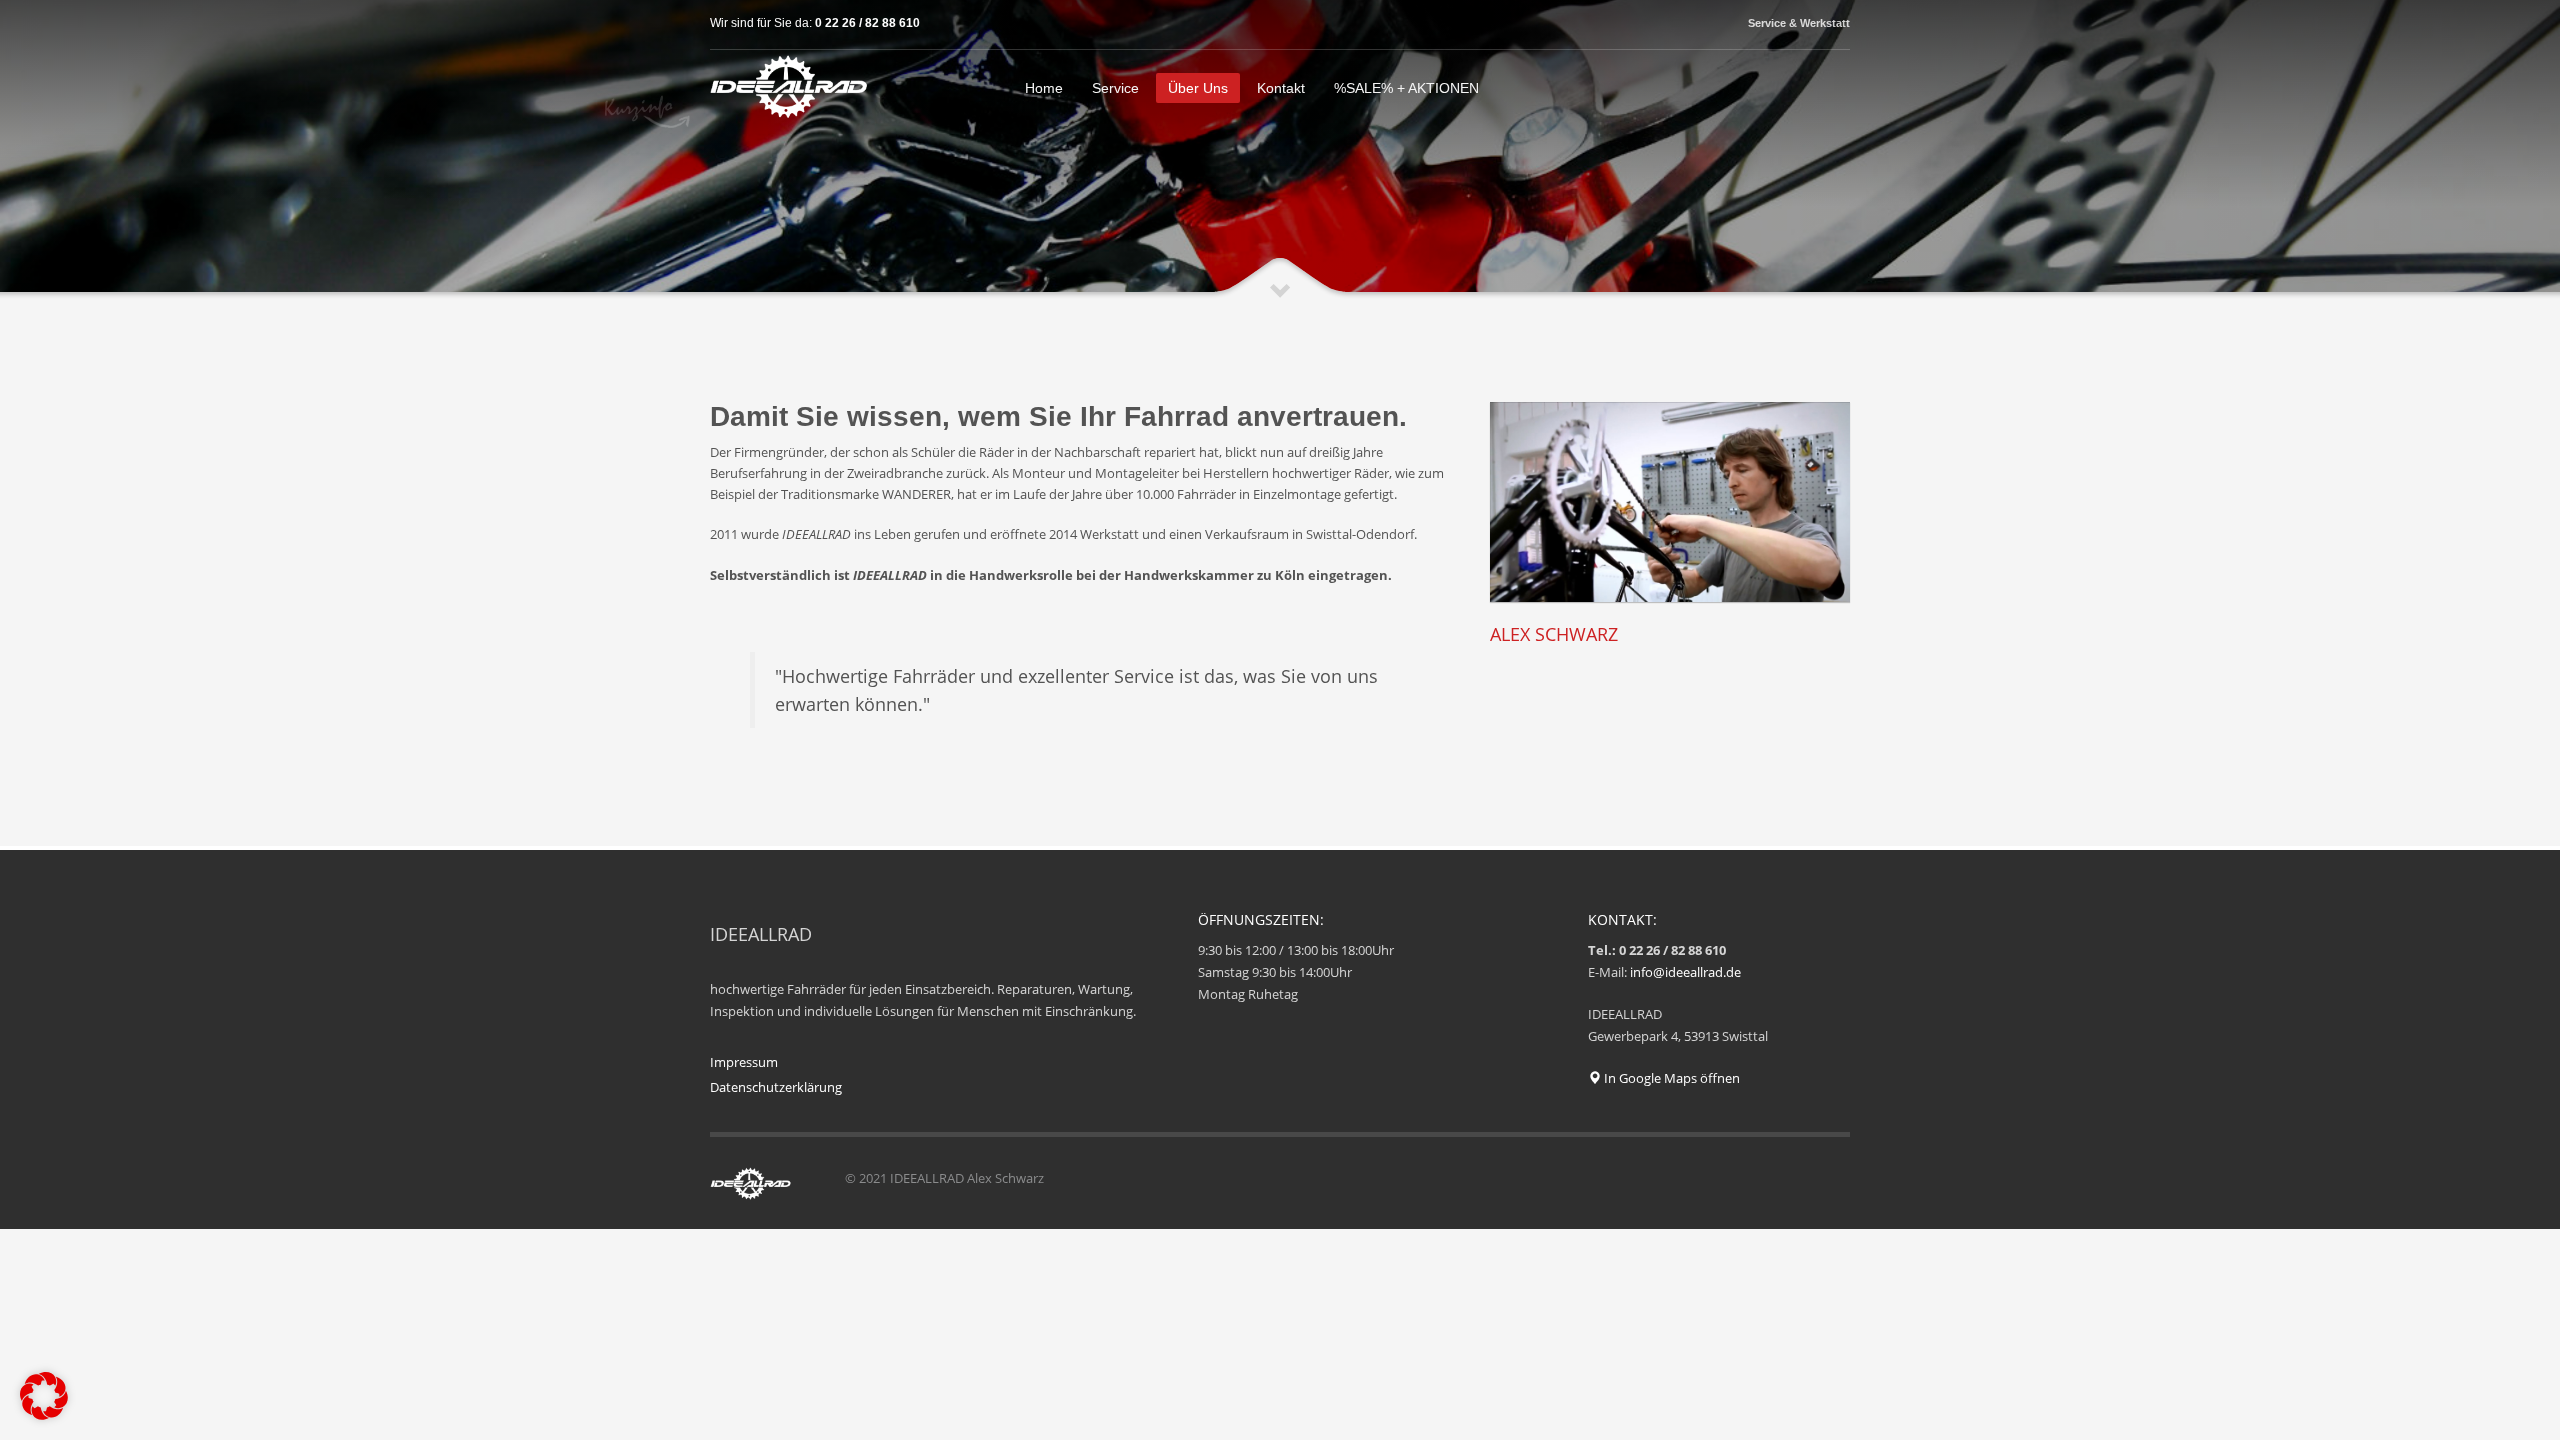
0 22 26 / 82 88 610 (867, 23)
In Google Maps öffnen (1670, 1078)
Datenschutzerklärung (776, 1087)
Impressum (744, 1062)
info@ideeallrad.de (1685, 972)
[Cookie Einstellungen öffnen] (44, 1415)
